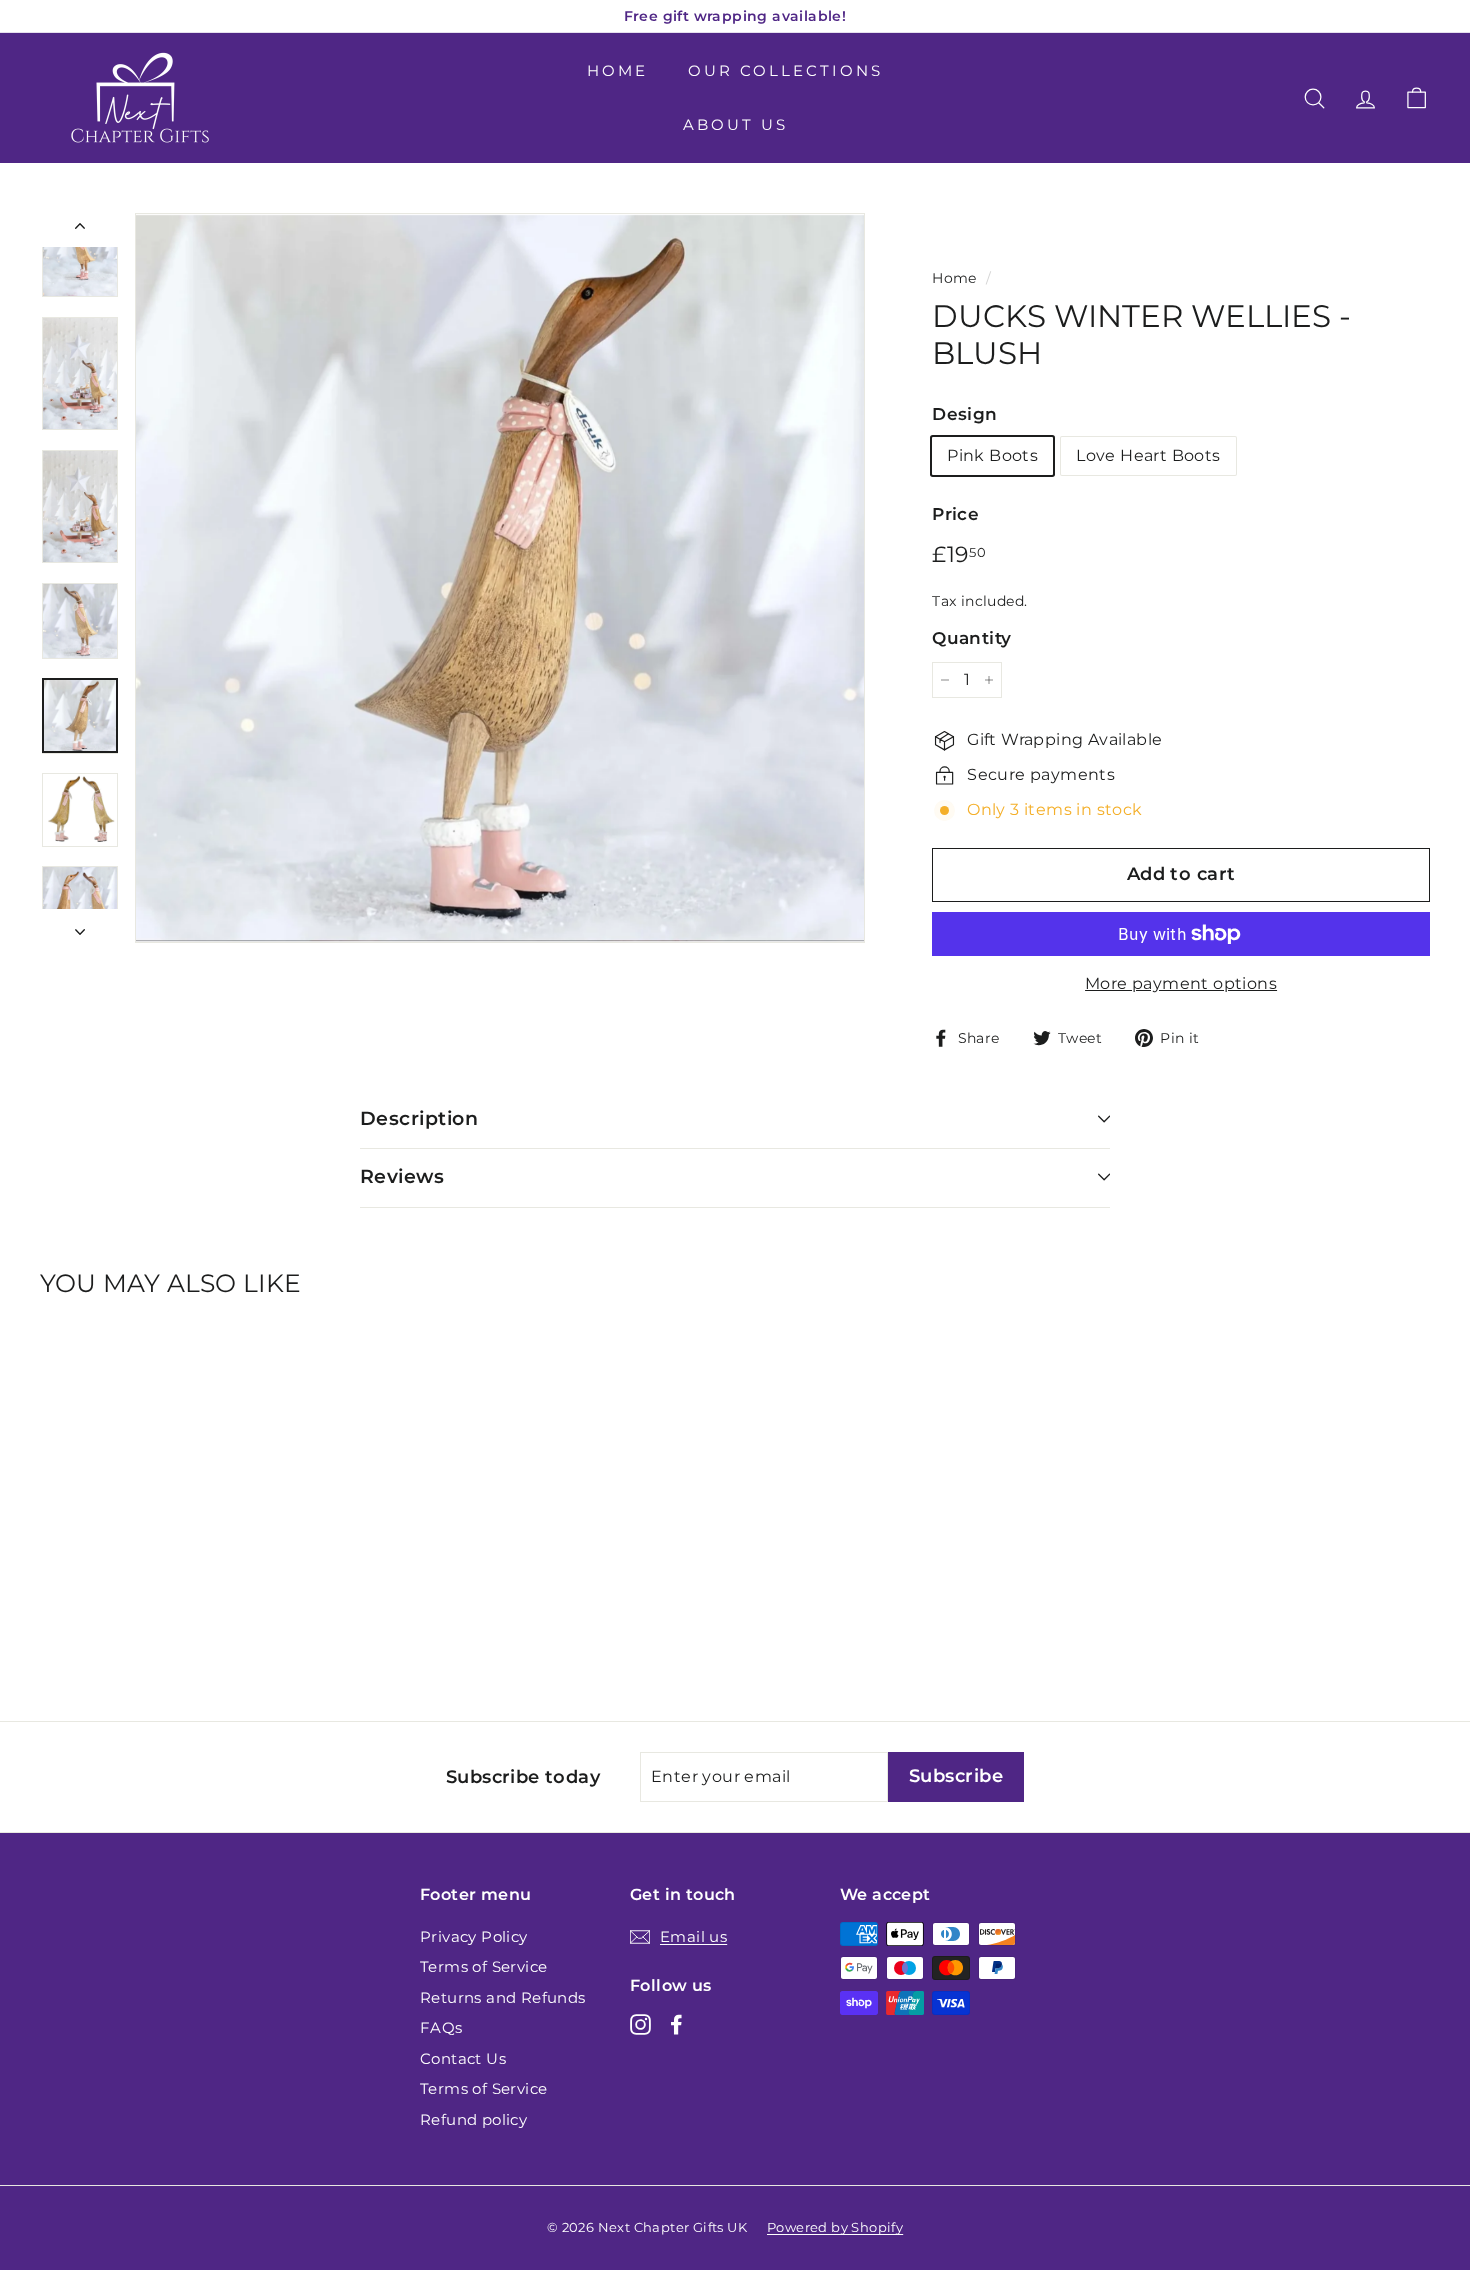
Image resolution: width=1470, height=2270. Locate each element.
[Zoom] (500, 578)
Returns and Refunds (503, 1997)
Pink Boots (992, 455)
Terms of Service (483, 1966)
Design (964, 414)
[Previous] (80, 230)
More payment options (1181, 983)
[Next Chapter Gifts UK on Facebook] (676, 2024)
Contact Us (463, 2058)
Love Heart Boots (1148, 455)
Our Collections (785, 70)
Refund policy (473, 2119)
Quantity (971, 638)
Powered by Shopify (835, 2227)
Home (617, 70)
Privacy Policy (474, 1936)
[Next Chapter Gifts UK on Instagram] (640, 2024)
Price (955, 514)
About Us (735, 124)
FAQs (441, 2027)
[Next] (80, 926)
